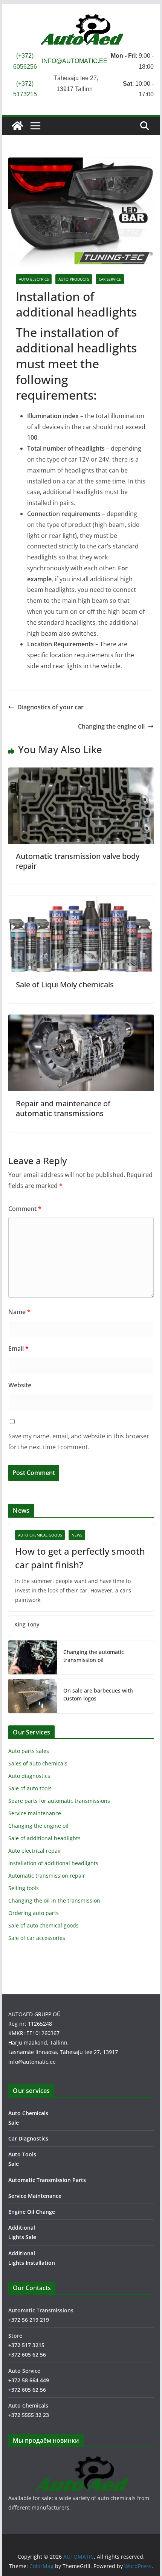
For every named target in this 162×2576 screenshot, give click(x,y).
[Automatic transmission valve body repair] (81, 773)
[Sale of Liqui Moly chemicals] (81, 901)
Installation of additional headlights (53, 1863)
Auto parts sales (29, 1751)
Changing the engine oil (111, 726)
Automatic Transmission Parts (47, 2180)
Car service (110, 279)
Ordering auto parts (34, 1913)
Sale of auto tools (30, 1788)
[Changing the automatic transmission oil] (33, 1657)
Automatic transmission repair (47, 1876)
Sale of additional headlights (44, 1838)
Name (19, 1312)
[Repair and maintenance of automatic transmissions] (81, 1020)
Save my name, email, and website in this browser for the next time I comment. (79, 1442)
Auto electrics (34, 279)
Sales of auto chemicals (38, 1763)
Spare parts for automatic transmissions (59, 1801)
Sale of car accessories (37, 1938)
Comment (25, 1209)
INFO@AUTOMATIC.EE (75, 61)
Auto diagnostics (29, 1776)
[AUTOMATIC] (17, 126)
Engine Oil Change (32, 2212)
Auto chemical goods (40, 1535)
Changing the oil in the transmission (54, 1900)
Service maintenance (35, 1813)
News (77, 1535)
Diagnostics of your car (50, 707)
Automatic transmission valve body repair (78, 861)
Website (20, 1385)
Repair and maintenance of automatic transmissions (63, 1108)
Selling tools (24, 1888)
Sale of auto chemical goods (44, 1925)
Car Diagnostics (28, 2138)
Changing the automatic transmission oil (94, 1656)
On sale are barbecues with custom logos (98, 1694)
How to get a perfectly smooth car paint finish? (80, 1558)
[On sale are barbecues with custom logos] (33, 1696)
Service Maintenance (35, 2196)
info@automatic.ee (32, 2062)
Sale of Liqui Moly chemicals (65, 985)
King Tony (27, 1624)
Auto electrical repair (35, 1851)
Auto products (74, 279)
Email (18, 1348)
